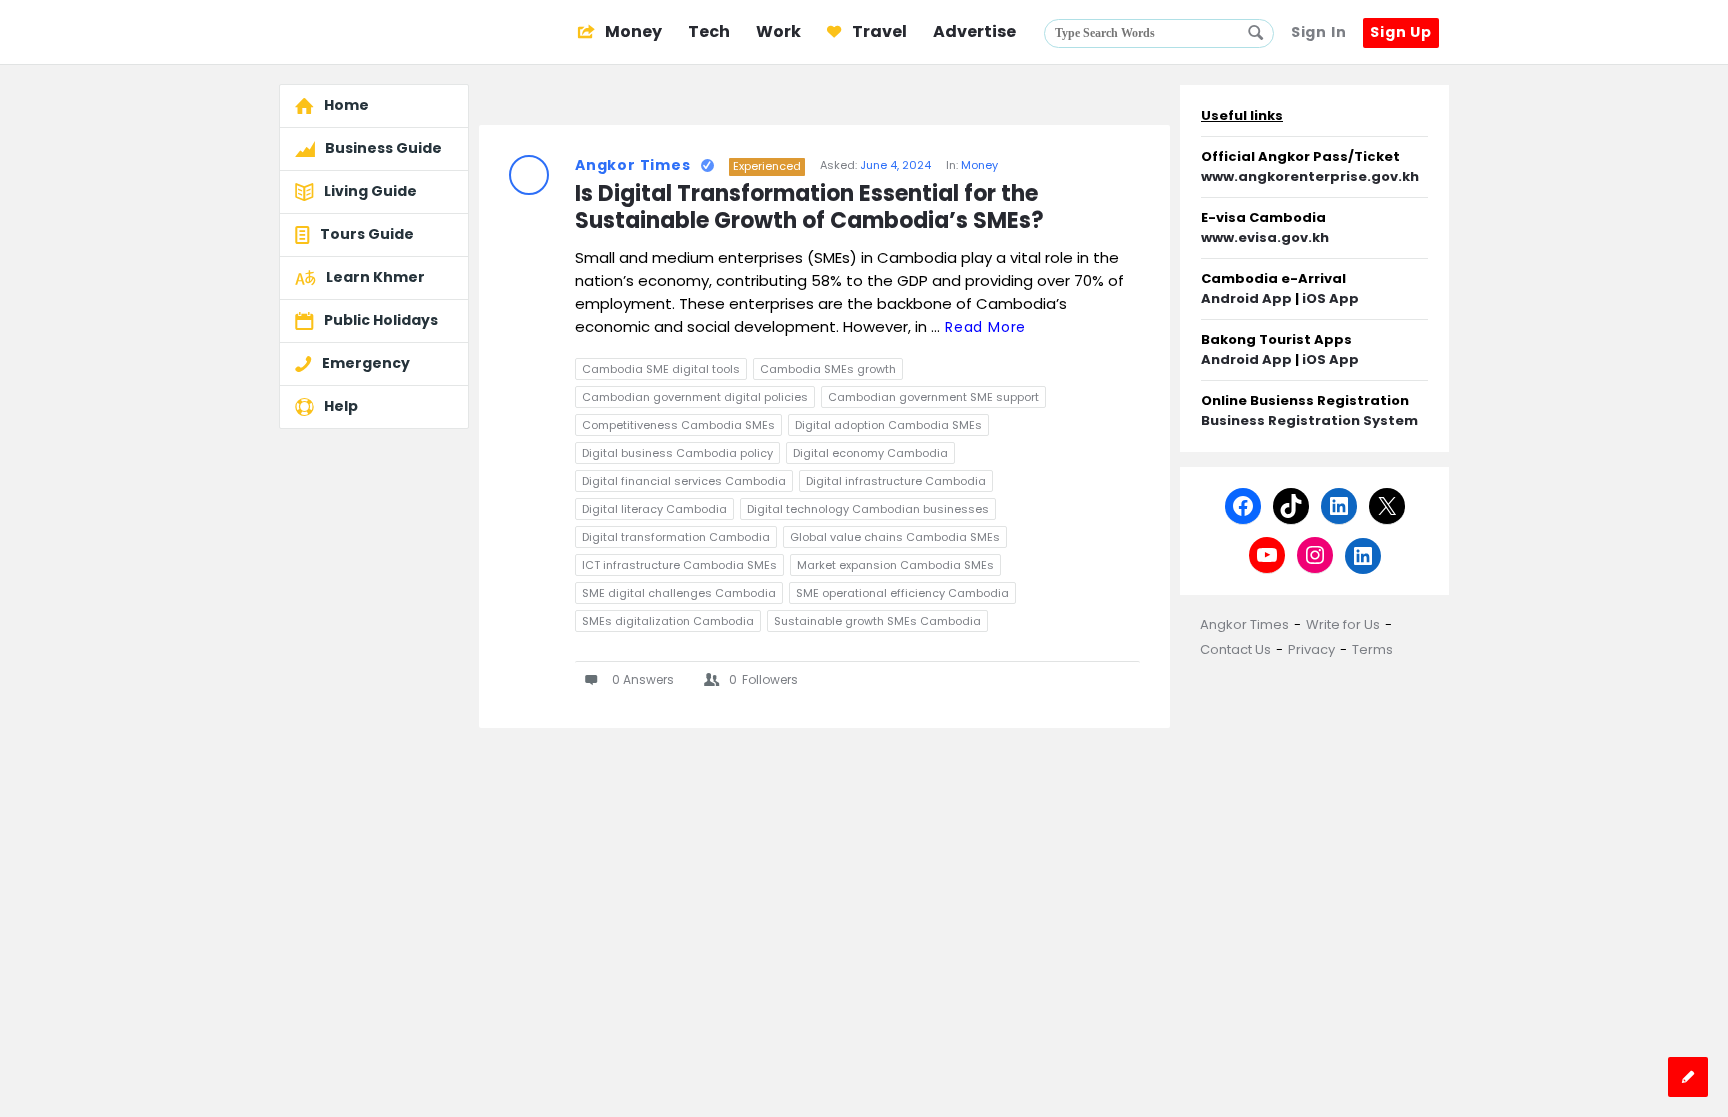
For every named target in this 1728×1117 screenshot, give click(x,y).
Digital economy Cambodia (870, 453)
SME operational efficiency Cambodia (902, 593)
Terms (1372, 649)
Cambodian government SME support (933, 397)
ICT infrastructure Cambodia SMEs (679, 565)
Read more (985, 327)
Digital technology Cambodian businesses (868, 509)
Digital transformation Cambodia (676, 537)
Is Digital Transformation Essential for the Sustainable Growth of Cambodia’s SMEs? (809, 208)
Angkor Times (633, 165)
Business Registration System (1309, 420)
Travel (878, 31)
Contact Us (1235, 649)
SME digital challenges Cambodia (679, 593)
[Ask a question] (1688, 1077)
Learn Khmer (375, 277)
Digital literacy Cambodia (654, 509)
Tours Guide (367, 234)
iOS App (1330, 298)
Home (346, 105)
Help (341, 406)
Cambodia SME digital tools (661, 369)
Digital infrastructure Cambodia (896, 481)
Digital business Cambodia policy (677, 453)
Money (632, 31)
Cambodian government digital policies (695, 397)
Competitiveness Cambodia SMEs (678, 425)
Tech (709, 31)
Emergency (366, 363)
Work (778, 31)
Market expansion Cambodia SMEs (895, 565)
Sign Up (1401, 32)
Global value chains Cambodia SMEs (895, 537)
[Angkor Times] (379, 32)
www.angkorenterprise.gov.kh (1310, 176)
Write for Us (1343, 624)
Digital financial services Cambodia (684, 481)
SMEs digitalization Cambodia (668, 621)
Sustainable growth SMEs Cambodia (877, 621)
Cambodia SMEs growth (828, 369)
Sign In (1319, 32)
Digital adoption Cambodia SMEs (888, 425)
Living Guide (370, 191)
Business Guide (383, 148)
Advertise (974, 31)
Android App (1246, 298)
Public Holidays (381, 320)
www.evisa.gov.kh (1265, 237)
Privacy (1311, 649)
